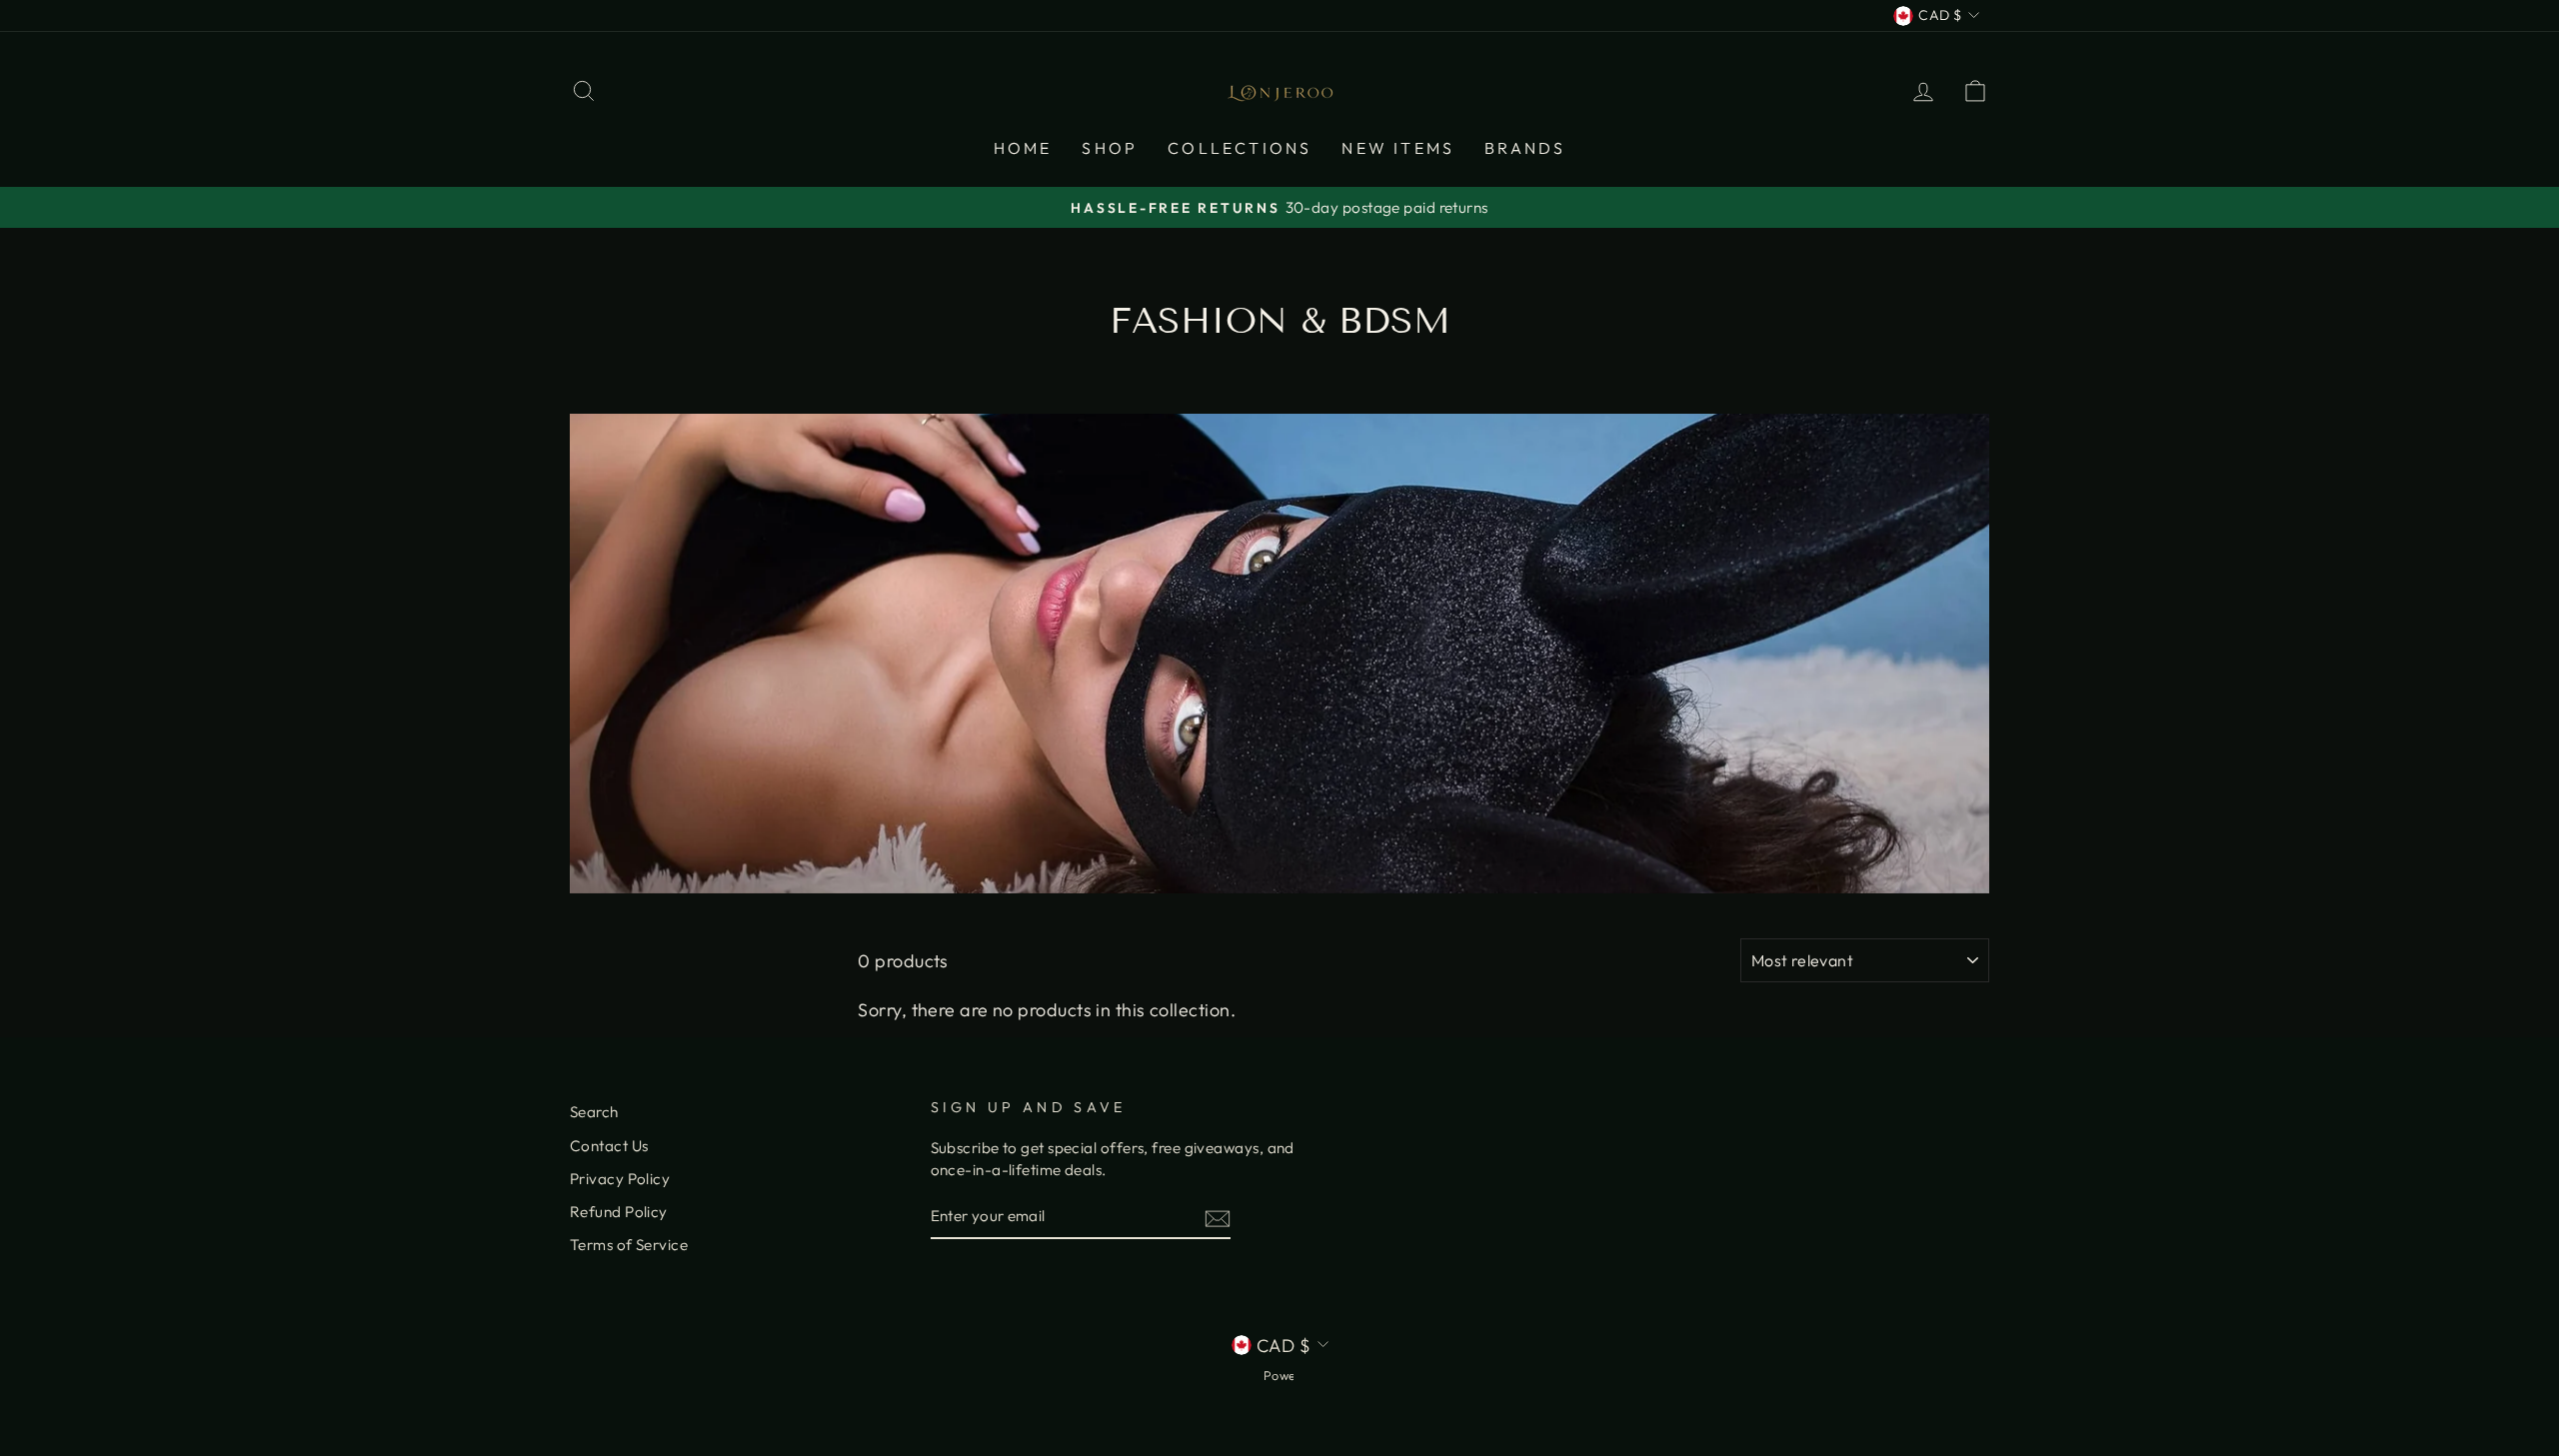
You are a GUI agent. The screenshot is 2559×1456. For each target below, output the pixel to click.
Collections (1240, 148)
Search (594, 1112)
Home (1023, 148)
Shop (1110, 148)
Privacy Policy (620, 1179)
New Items (1398, 148)
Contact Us (609, 1146)
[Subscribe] (1218, 1218)
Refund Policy (619, 1212)
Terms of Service (629, 1245)
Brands (1525, 148)
